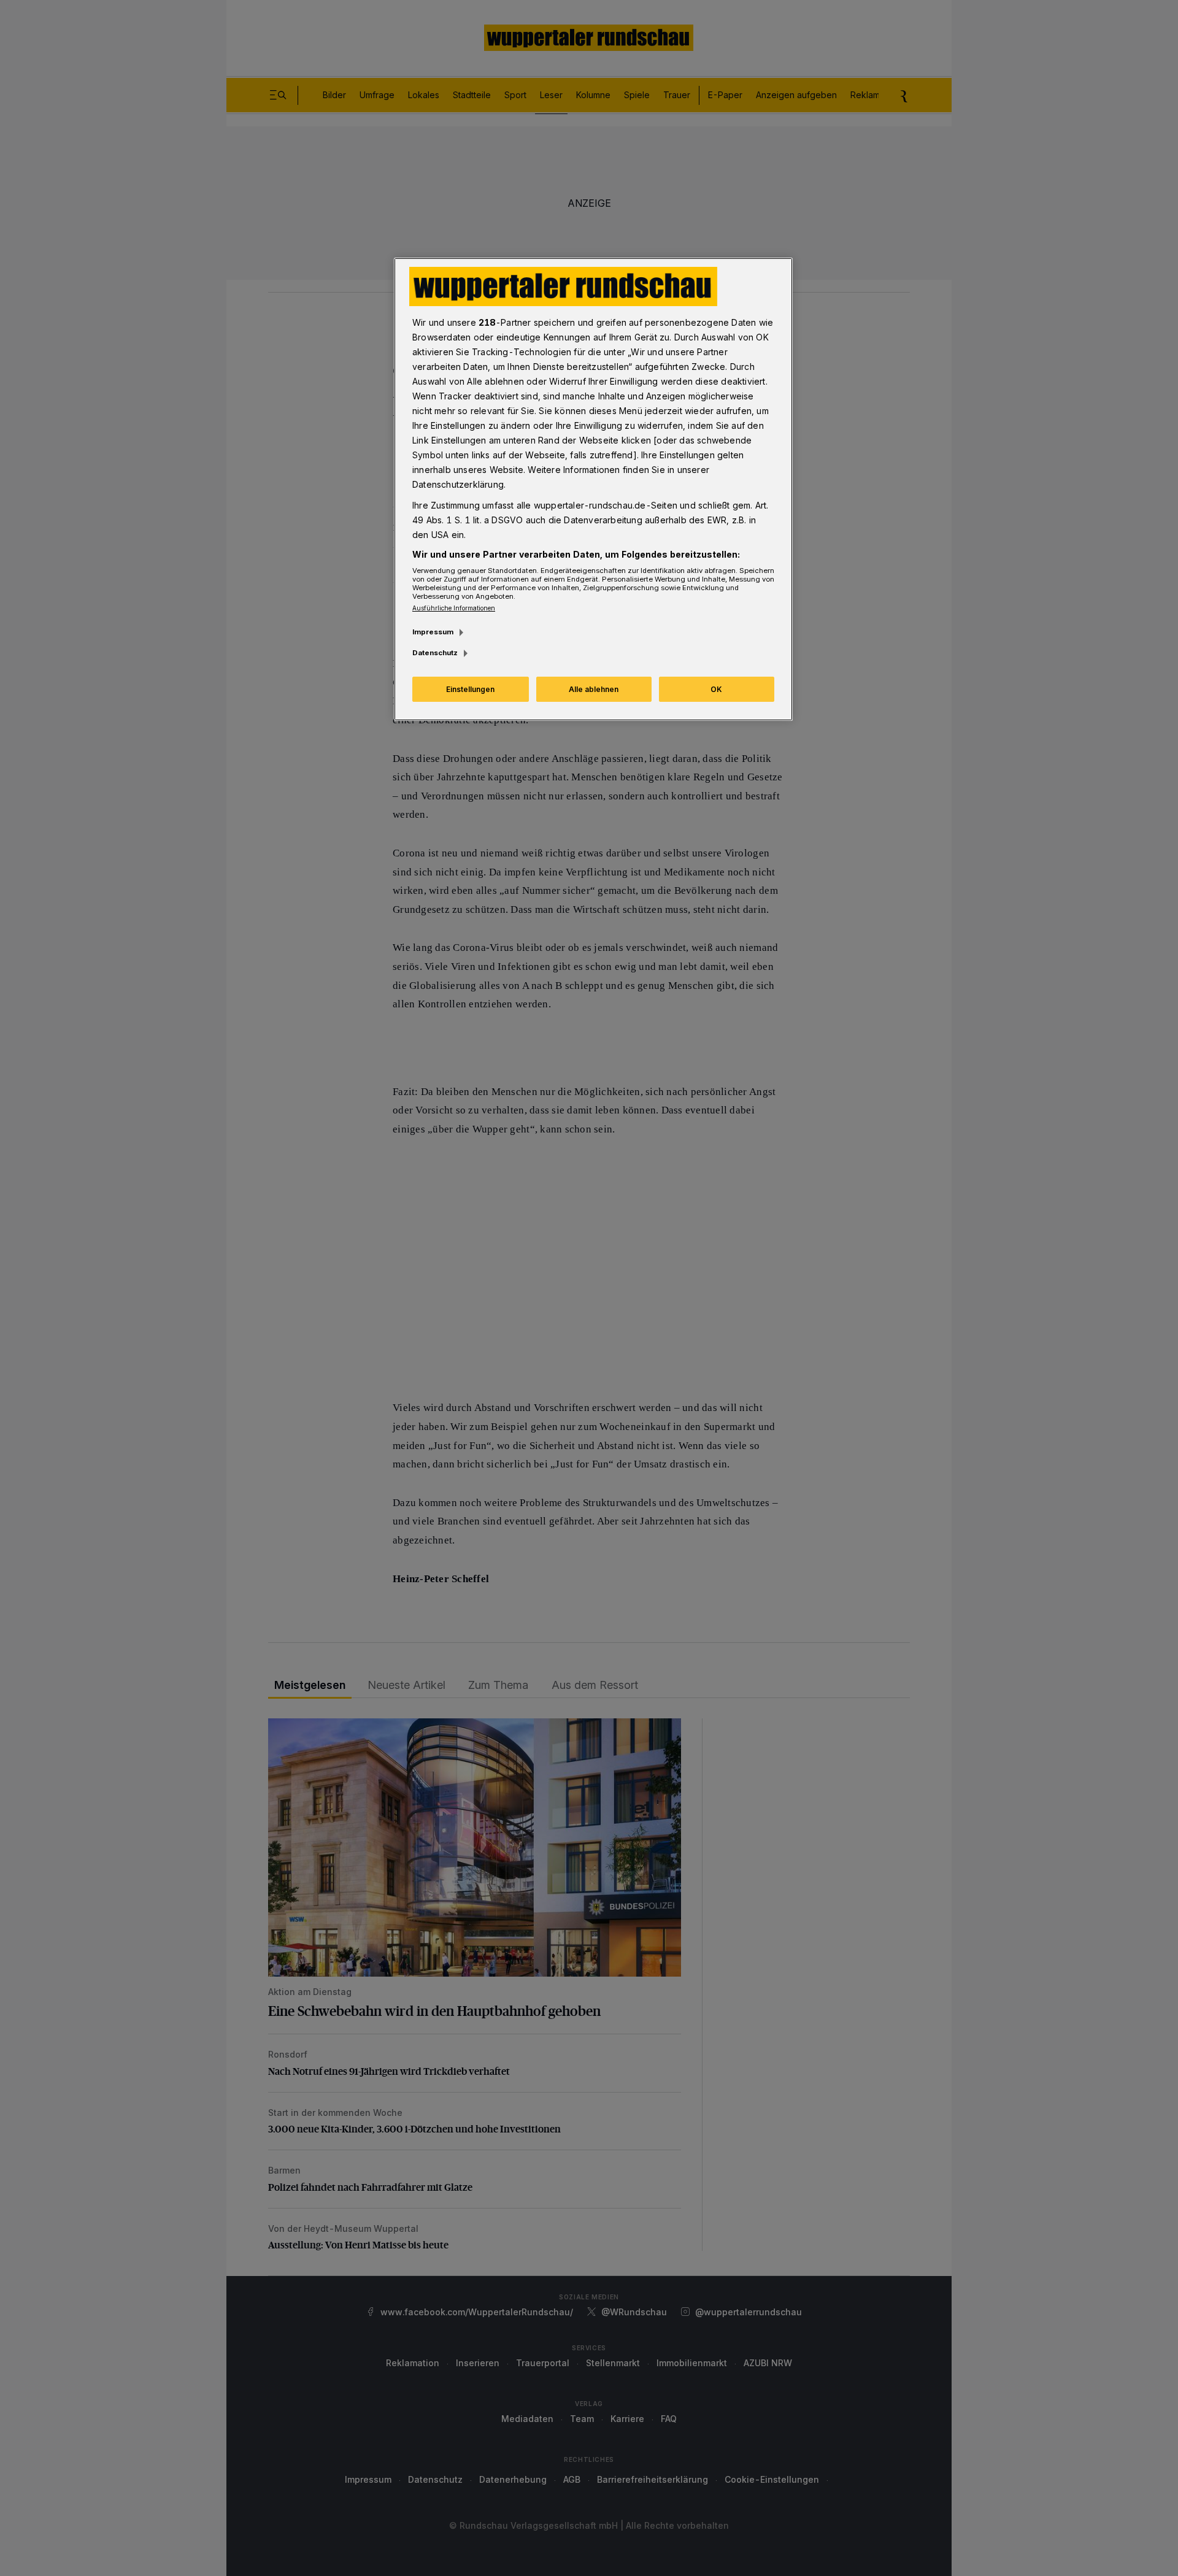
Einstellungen (470, 689)
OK (716, 689)
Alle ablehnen (594, 689)
